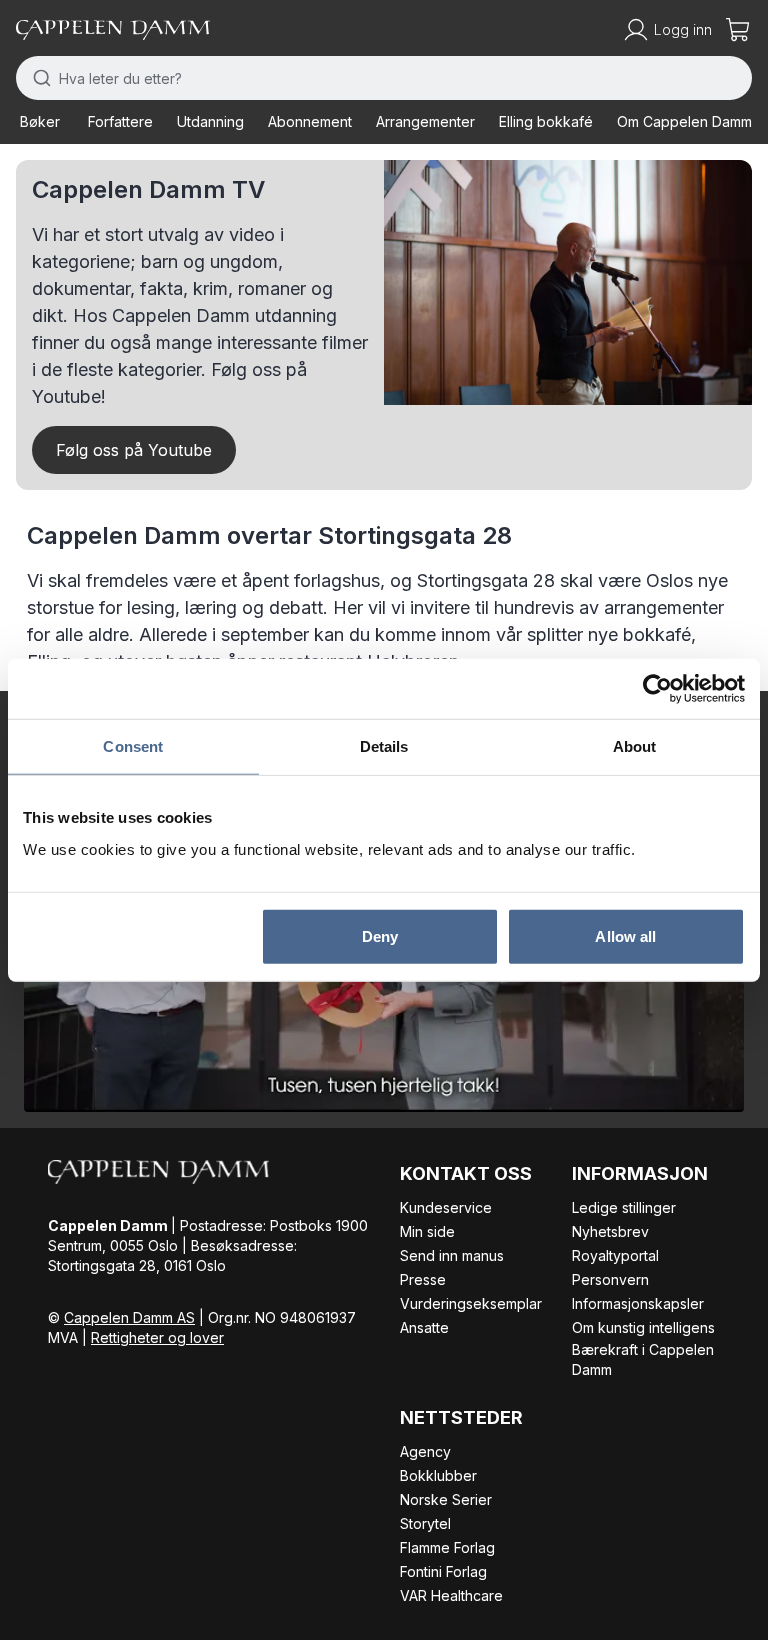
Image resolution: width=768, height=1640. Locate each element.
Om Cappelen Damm (684, 121)
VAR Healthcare (451, 1595)
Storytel (425, 1523)
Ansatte (424, 1327)
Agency (425, 1451)
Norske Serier (446, 1499)
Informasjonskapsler (638, 1303)
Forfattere (120, 121)
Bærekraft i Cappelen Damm (643, 1359)
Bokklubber (438, 1475)
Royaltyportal (615, 1255)
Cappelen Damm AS (129, 1317)
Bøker (40, 121)
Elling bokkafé (546, 121)
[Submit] (37, 78)
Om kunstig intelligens (643, 1327)
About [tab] (635, 746)
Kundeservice (446, 1207)
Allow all (625, 935)
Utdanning (210, 121)
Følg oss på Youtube (134, 450)
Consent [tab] (133, 746)
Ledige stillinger (624, 1207)
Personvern (610, 1279)
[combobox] (384, 78)
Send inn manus (452, 1255)
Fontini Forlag (443, 1571)
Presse (423, 1279)
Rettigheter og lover (157, 1337)
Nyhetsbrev (610, 1231)
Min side (427, 1231)
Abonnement (310, 121)
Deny (380, 935)
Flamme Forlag (447, 1547)
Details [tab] (384, 746)
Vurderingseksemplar (471, 1303)
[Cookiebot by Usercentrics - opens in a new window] (657, 689)
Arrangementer (425, 121)
